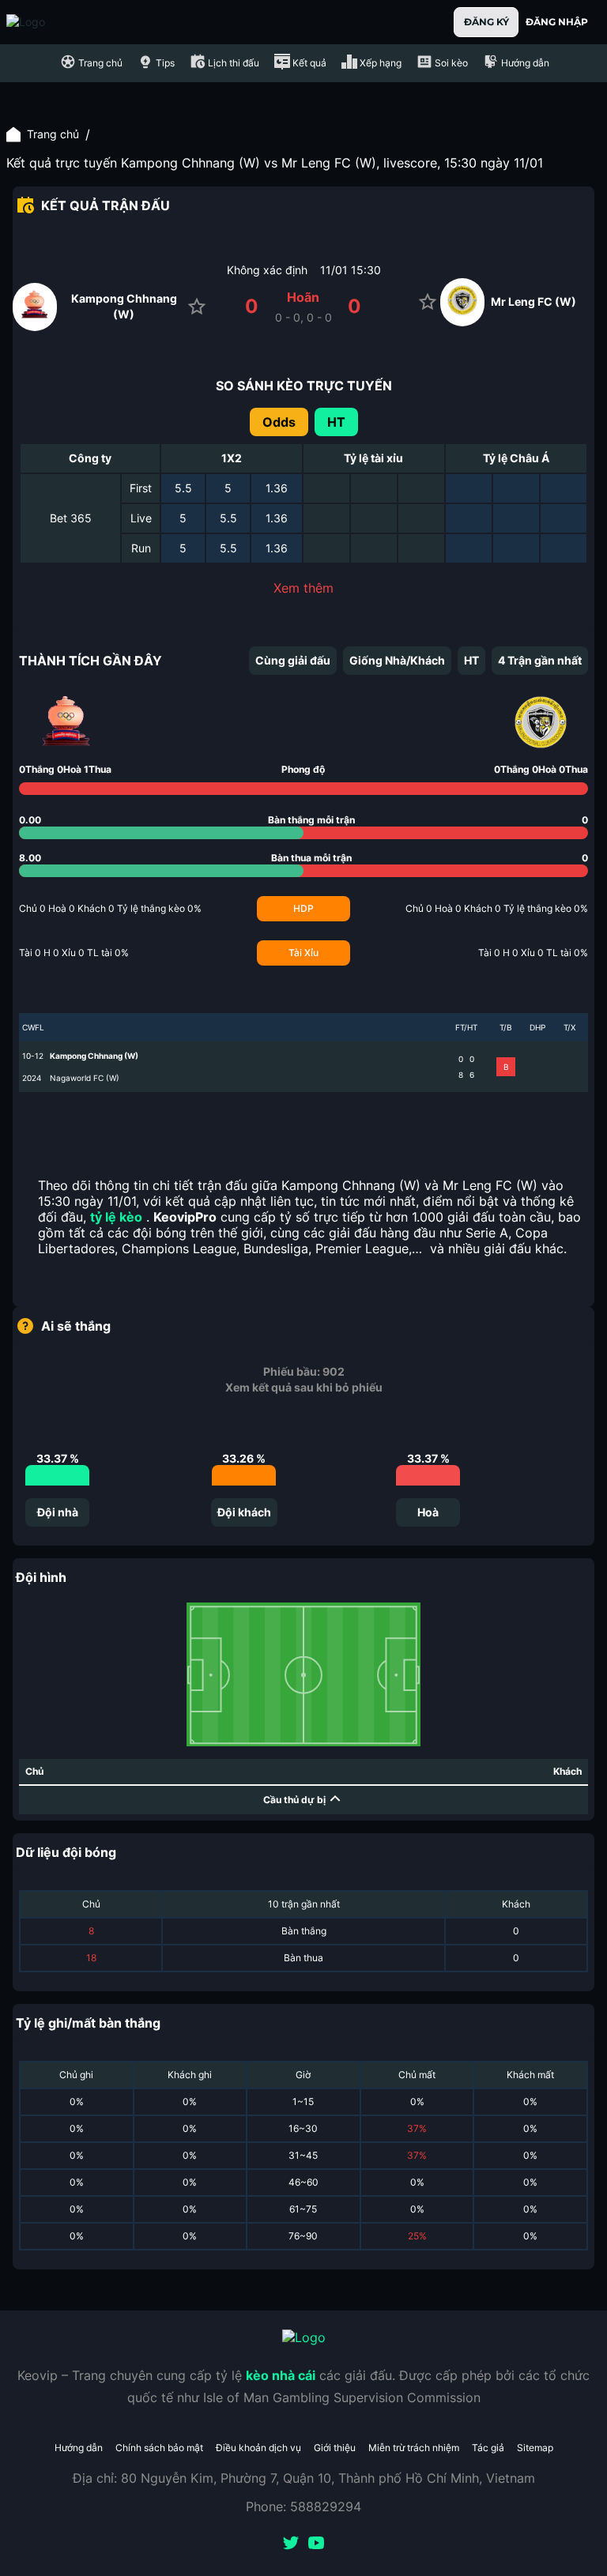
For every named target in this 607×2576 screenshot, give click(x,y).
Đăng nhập (557, 22)
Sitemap (535, 2448)
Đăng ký (486, 22)
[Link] (54, 22)
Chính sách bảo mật (159, 2448)
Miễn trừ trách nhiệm (414, 2448)
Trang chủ (53, 134)
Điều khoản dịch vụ (258, 2448)
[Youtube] (316, 2544)
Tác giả (488, 2448)
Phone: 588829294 (303, 2506)
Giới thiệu (335, 2448)
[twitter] (291, 2544)
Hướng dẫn (79, 2448)
